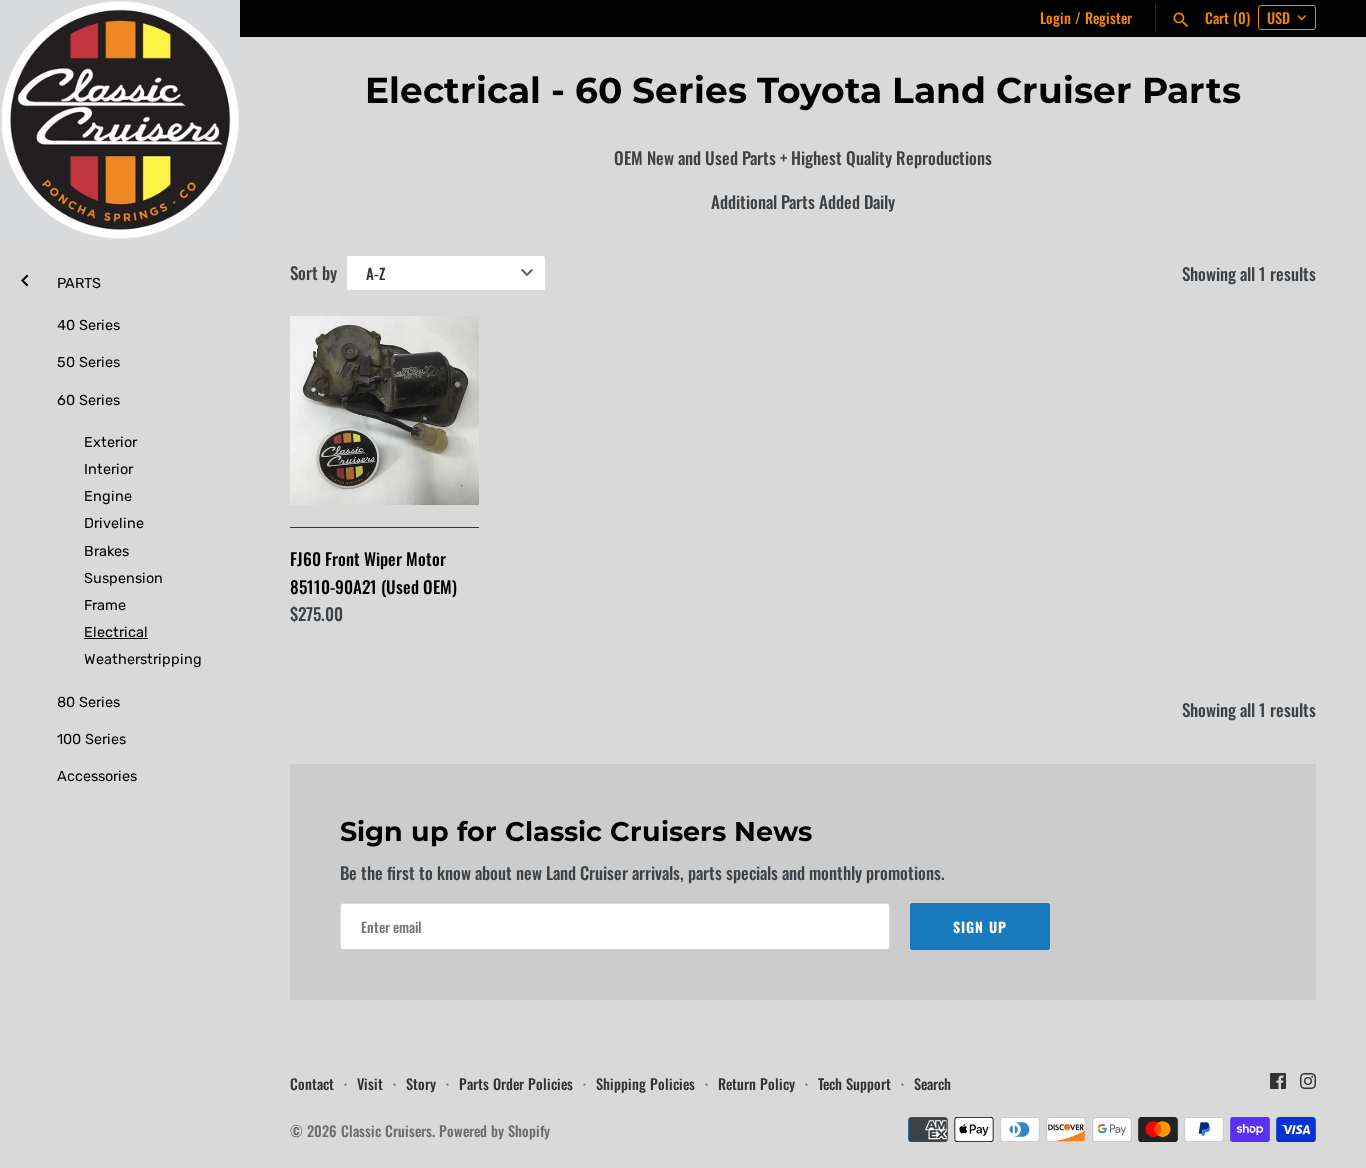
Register (1108, 17)
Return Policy (756, 1083)
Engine (108, 496)
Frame (105, 605)
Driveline (114, 523)
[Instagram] (1308, 1086)
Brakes (106, 551)
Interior (108, 469)
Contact (312, 1083)
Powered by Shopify (494, 1130)
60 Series (88, 400)
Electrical (116, 632)
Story (421, 1083)
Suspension (123, 578)
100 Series (91, 739)
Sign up (980, 926)
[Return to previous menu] (25, 278)
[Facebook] (1278, 1086)
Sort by (313, 272)
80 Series (88, 702)
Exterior (110, 442)
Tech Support (854, 1083)
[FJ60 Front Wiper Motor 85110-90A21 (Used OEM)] (384, 410)
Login (1055, 17)
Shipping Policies (645, 1083)
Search (932, 1083)
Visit (370, 1083)
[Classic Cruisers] (120, 120)
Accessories (97, 776)
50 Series (88, 362)
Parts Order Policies (516, 1083)
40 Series (88, 325)
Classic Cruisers (386, 1130)
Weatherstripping (135, 659)
